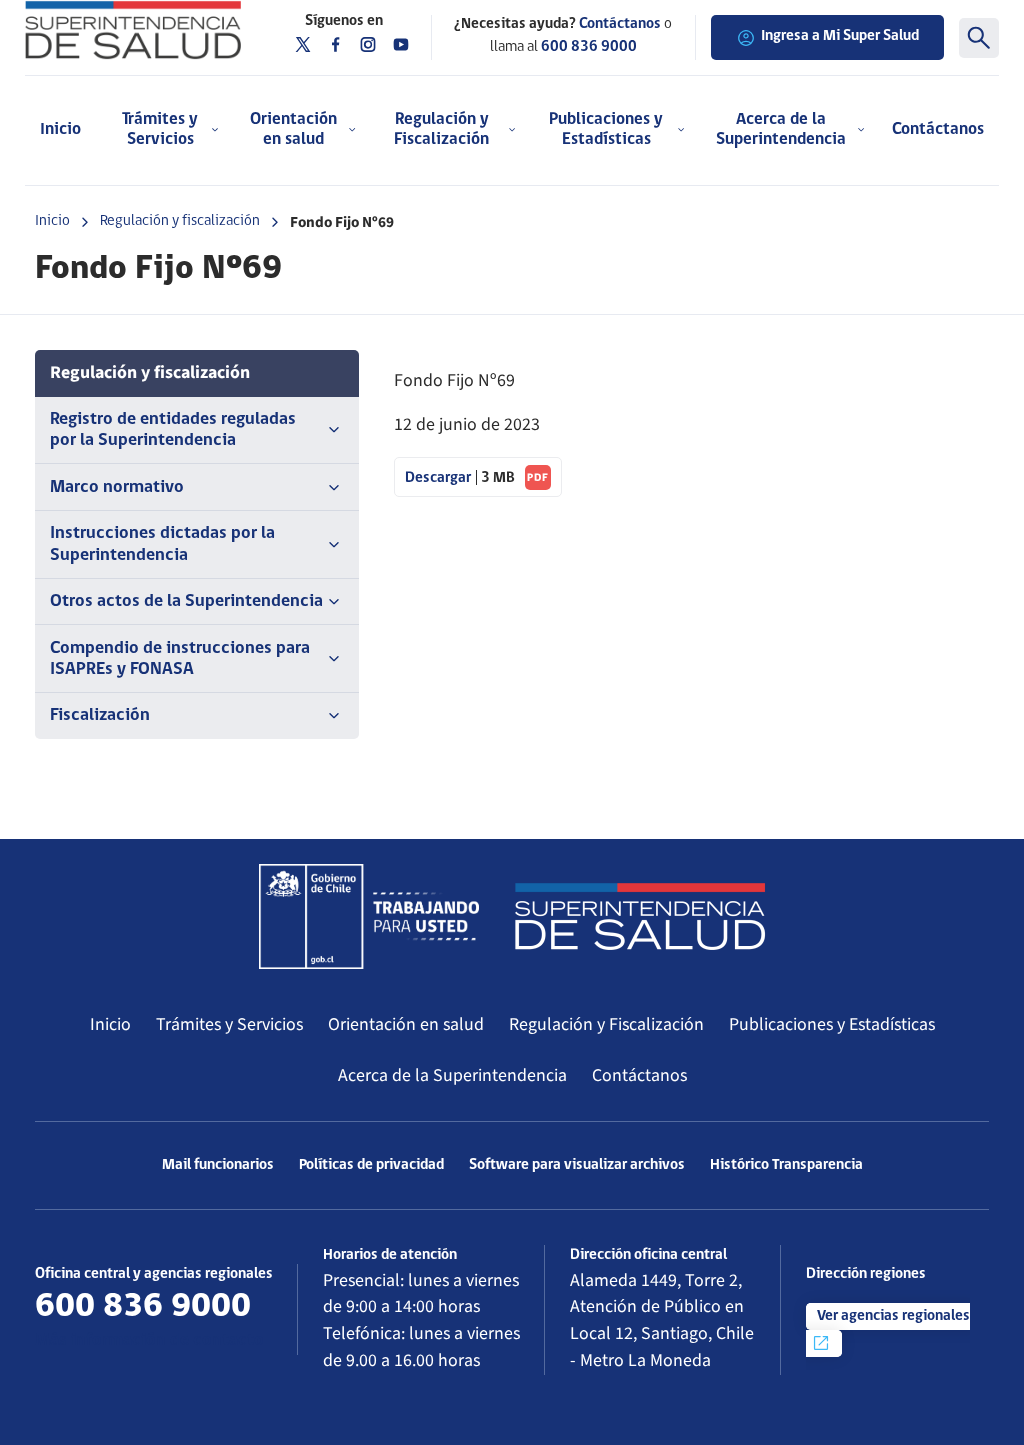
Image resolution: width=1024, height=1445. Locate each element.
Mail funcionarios (218, 1165)
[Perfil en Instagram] (368, 44)
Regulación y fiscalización (180, 221)
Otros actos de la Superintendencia (186, 601)
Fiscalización (100, 715)
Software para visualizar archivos (577, 1165)
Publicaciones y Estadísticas (832, 1024)
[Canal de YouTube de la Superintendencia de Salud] (401, 44)
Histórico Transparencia (786, 1165)
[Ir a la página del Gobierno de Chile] (369, 916)
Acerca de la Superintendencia (452, 1075)
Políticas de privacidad (371, 1165)
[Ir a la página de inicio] (133, 30)
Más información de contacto (149, 1340)
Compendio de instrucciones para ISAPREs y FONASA (180, 659)
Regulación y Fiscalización (606, 1024)
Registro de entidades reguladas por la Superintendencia (173, 430)
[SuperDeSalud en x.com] (303, 44)
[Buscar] (979, 38)
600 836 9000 (589, 47)
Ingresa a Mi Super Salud (840, 36)
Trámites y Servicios (229, 1024)
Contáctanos (938, 129)
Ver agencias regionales (893, 1316)
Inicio (60, 129)
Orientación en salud (406, 1024)
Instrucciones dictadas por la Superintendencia (162, 544)
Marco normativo (117, 487)
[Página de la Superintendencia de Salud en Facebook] (336, 44)
